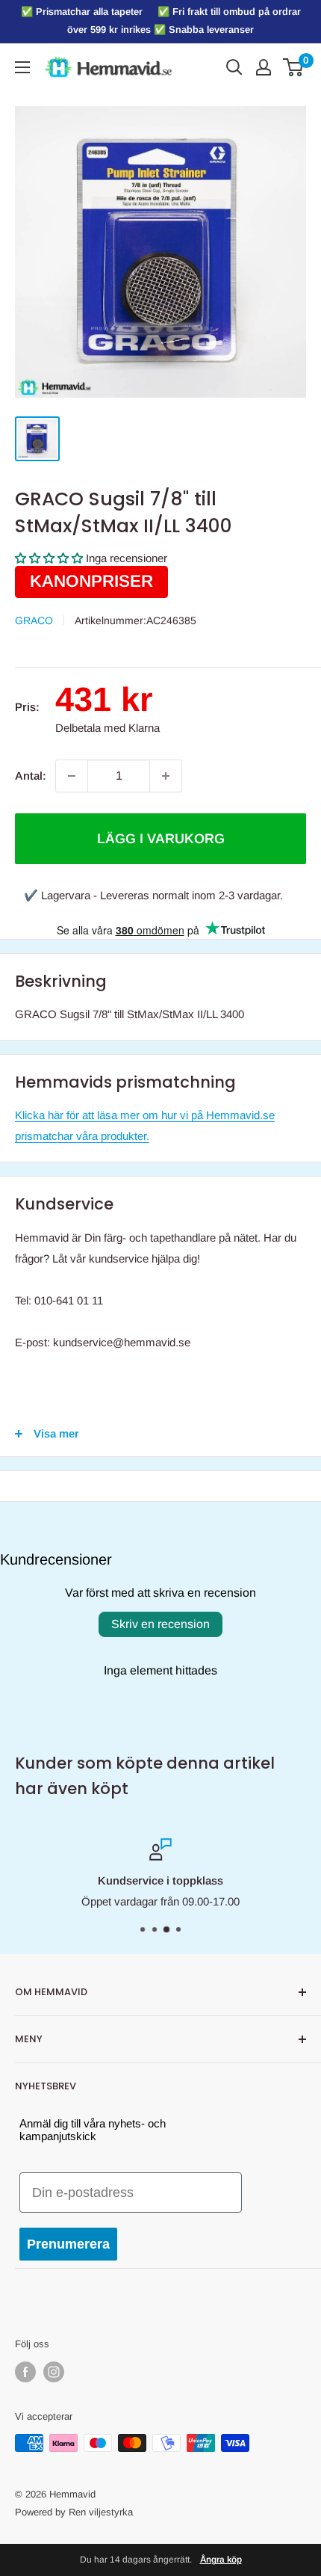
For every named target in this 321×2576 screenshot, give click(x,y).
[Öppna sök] (234, 67)
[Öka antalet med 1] (166, 776)
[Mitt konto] (264, 67)
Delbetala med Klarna (107, 728)
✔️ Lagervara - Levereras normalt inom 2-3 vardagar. (153, 895)
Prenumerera (68, 2244)
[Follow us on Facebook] (25, 2372)
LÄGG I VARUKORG (161, 839)
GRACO (34, 620)
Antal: (31, 776)
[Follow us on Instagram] (54, 2372)
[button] (49, 558)
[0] (294, 67)
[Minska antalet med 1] (72, 776)
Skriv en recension (160, 1624)
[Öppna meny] (22, 67)
